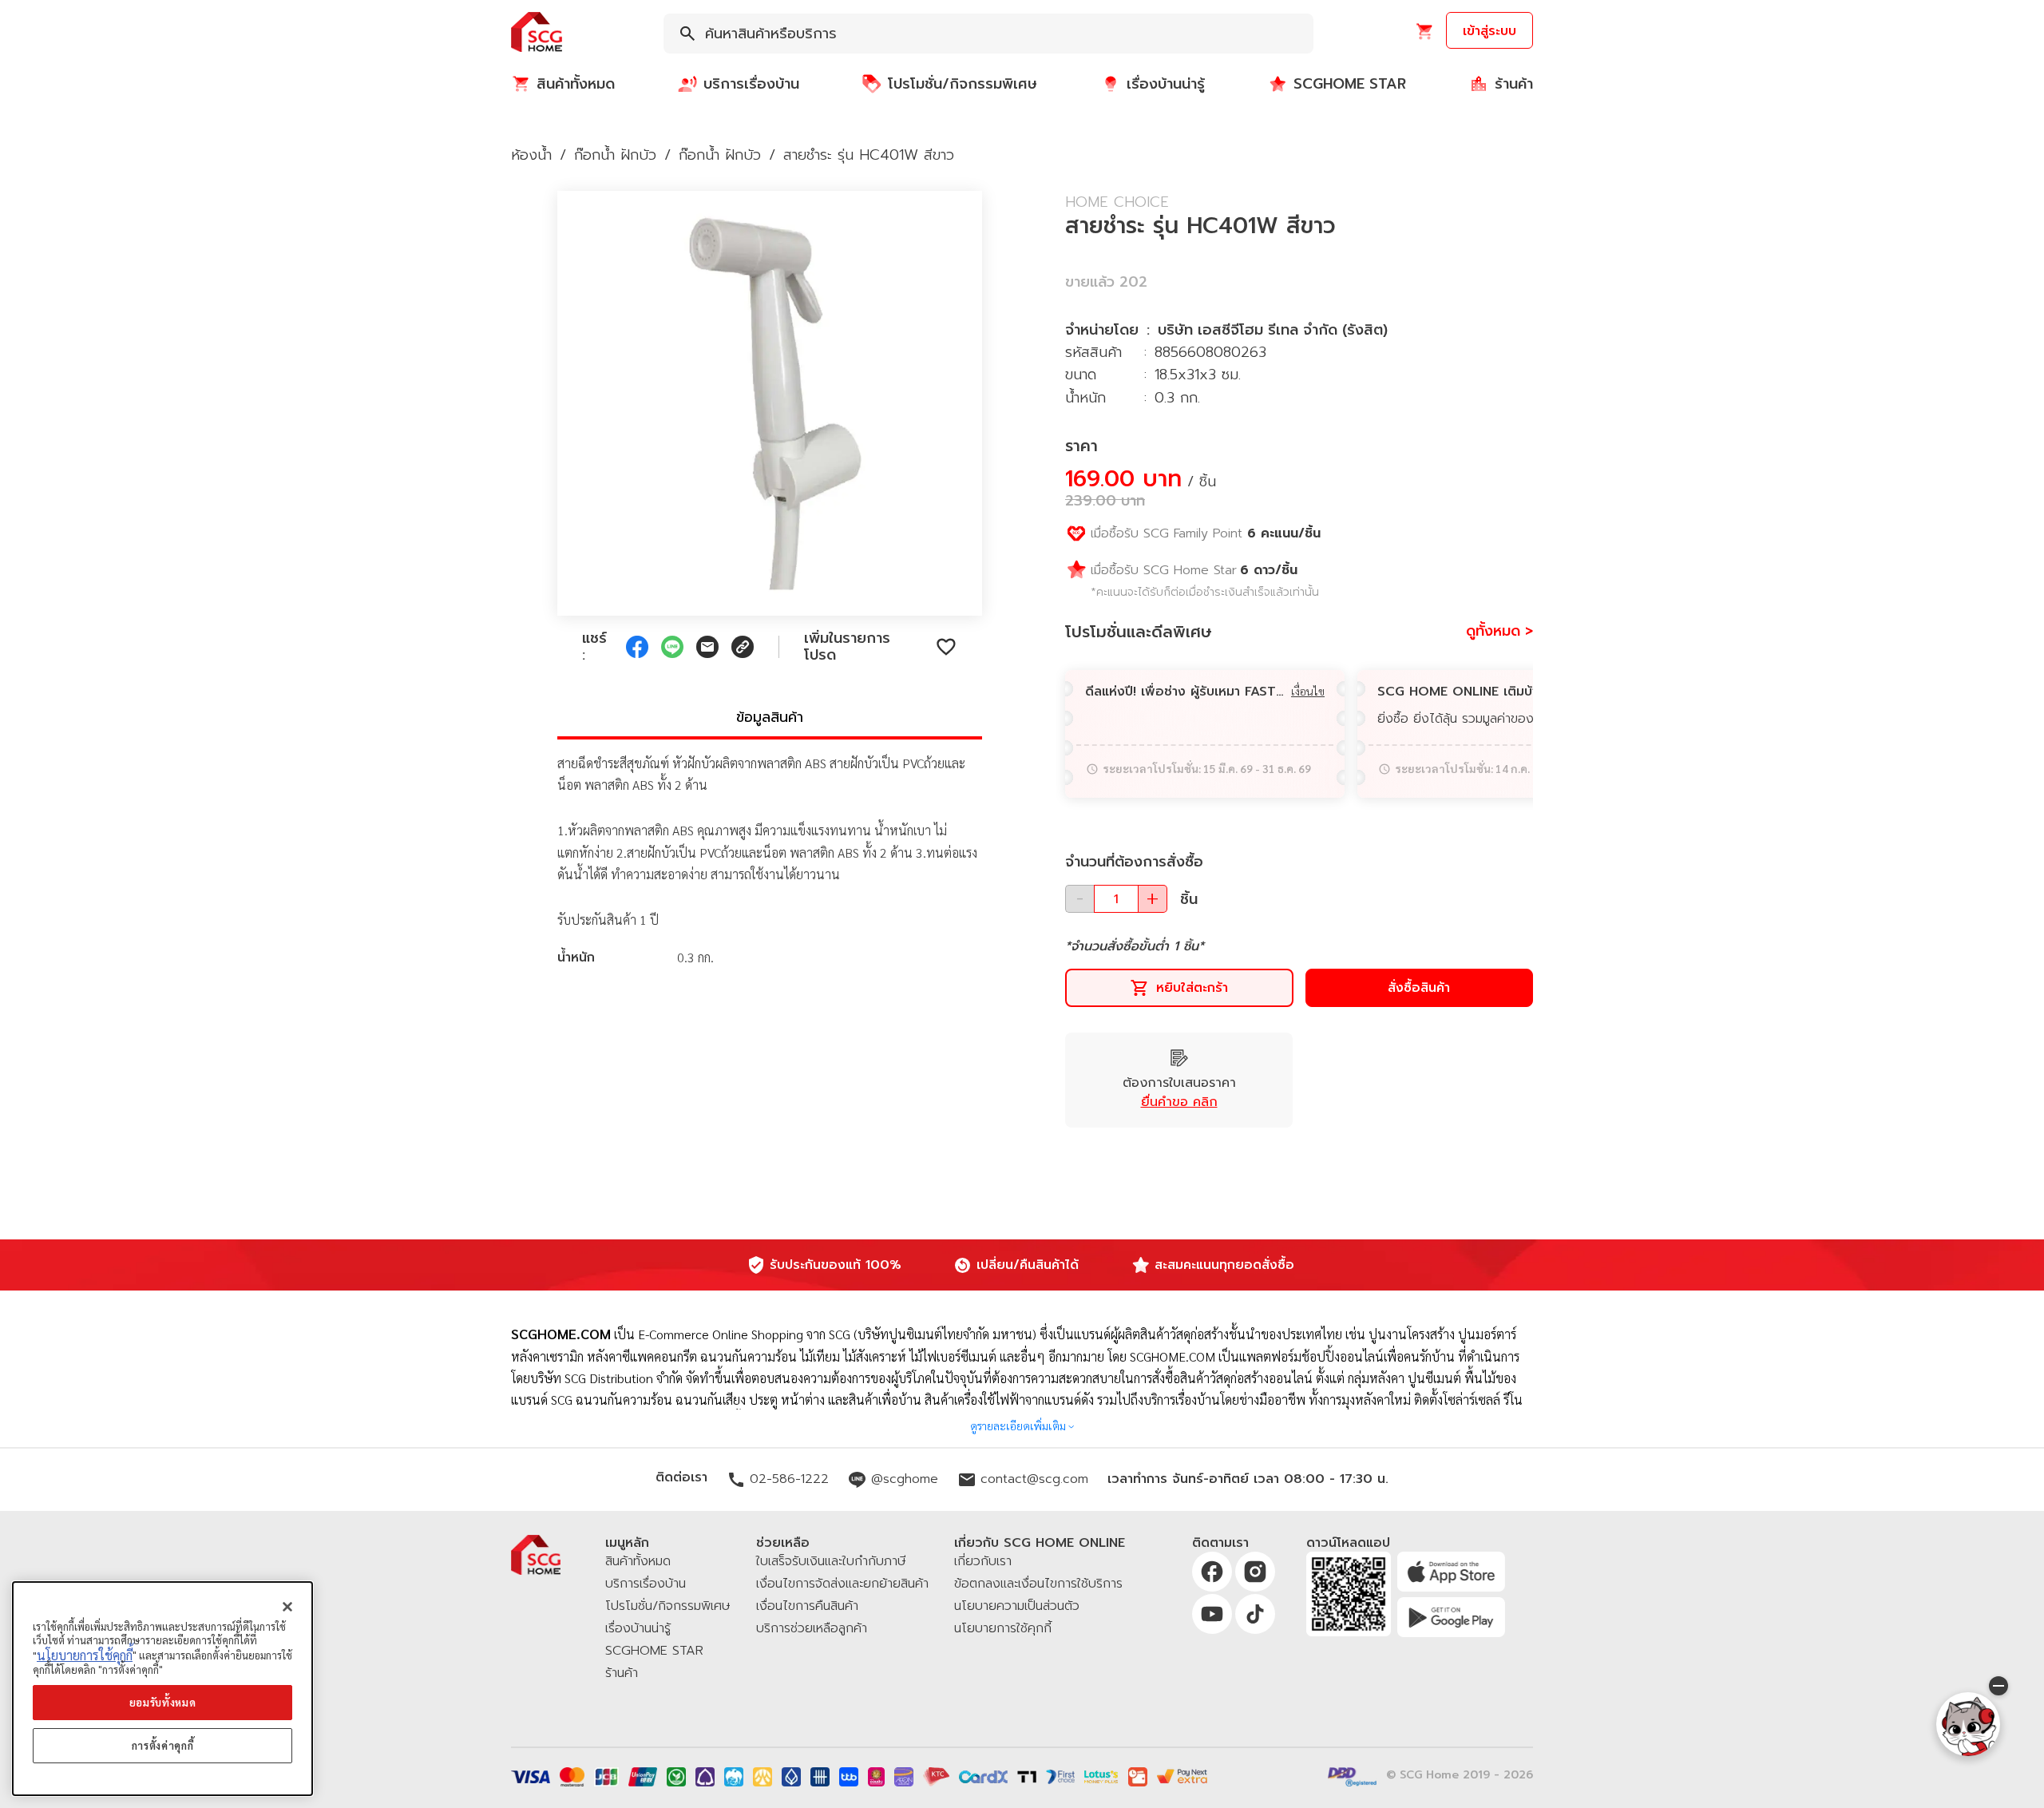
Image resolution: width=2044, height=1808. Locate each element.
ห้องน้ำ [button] (531, 155)
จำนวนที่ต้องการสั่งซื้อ (1134, 862)
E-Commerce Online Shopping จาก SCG (744, 1334)
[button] (537, 33)
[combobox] (988, 34)
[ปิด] (287, 1607)
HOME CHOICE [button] (1117, 202)
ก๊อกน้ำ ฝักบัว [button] (615, 155)
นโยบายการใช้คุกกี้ (85, 1655)
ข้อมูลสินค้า (770, 717)
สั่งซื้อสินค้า (1419, 988)
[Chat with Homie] (1968, 1724)
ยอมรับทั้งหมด (163, 1702)
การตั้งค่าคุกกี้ (163, 1745)
